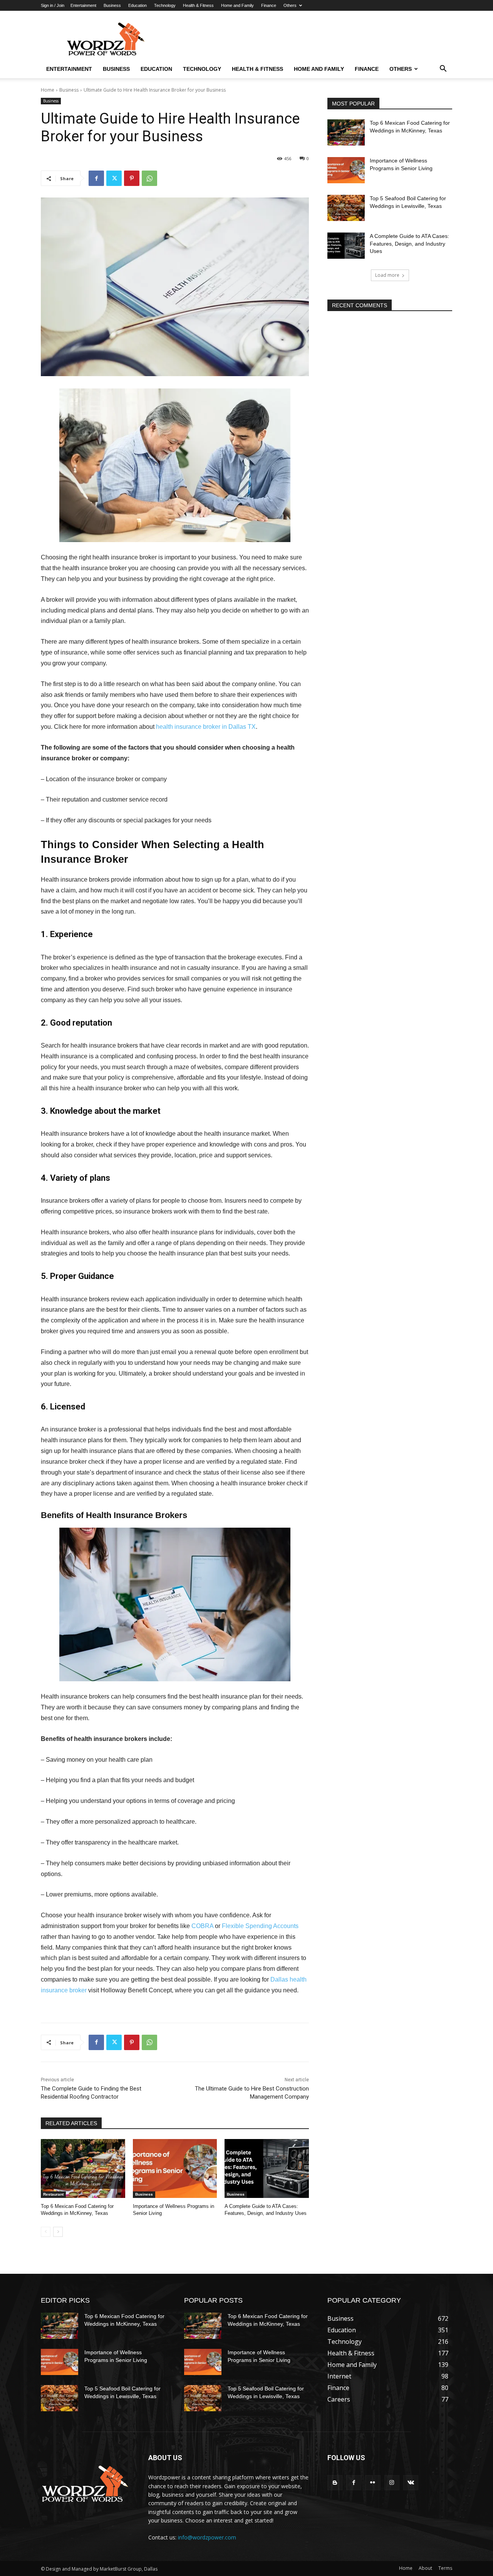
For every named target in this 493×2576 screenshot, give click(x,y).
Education (138, 5)
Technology (165, 5)
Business (112, 5)
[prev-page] (46, 2232)
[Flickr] (373, 2483)
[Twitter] (114, 178)
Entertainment (83, 5)
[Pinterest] (132, 178)
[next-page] (58, 2232)
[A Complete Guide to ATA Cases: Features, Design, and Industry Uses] (267, 2168)
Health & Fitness (198, 5)
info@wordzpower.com (207, 2537)
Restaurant (53, 2194)
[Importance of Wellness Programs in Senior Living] (175, 2168)
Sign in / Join (53, 5)
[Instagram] (392, 2483)
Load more (387, 275)
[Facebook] (96, 178)
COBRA (202, 1926)
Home (48, 90)
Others (290, 5)
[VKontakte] (411, 2483)
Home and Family (237, 5)
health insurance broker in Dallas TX (206, 727)
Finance (269, 5)
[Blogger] (335, 2483)
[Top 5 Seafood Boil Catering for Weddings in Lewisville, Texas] (346, 208)
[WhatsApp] (149, 178)
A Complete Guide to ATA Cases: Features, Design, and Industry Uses (409, 244)
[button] (443, 69)
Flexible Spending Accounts (260, 1926)
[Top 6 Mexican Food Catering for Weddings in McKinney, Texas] (83, 2168)
